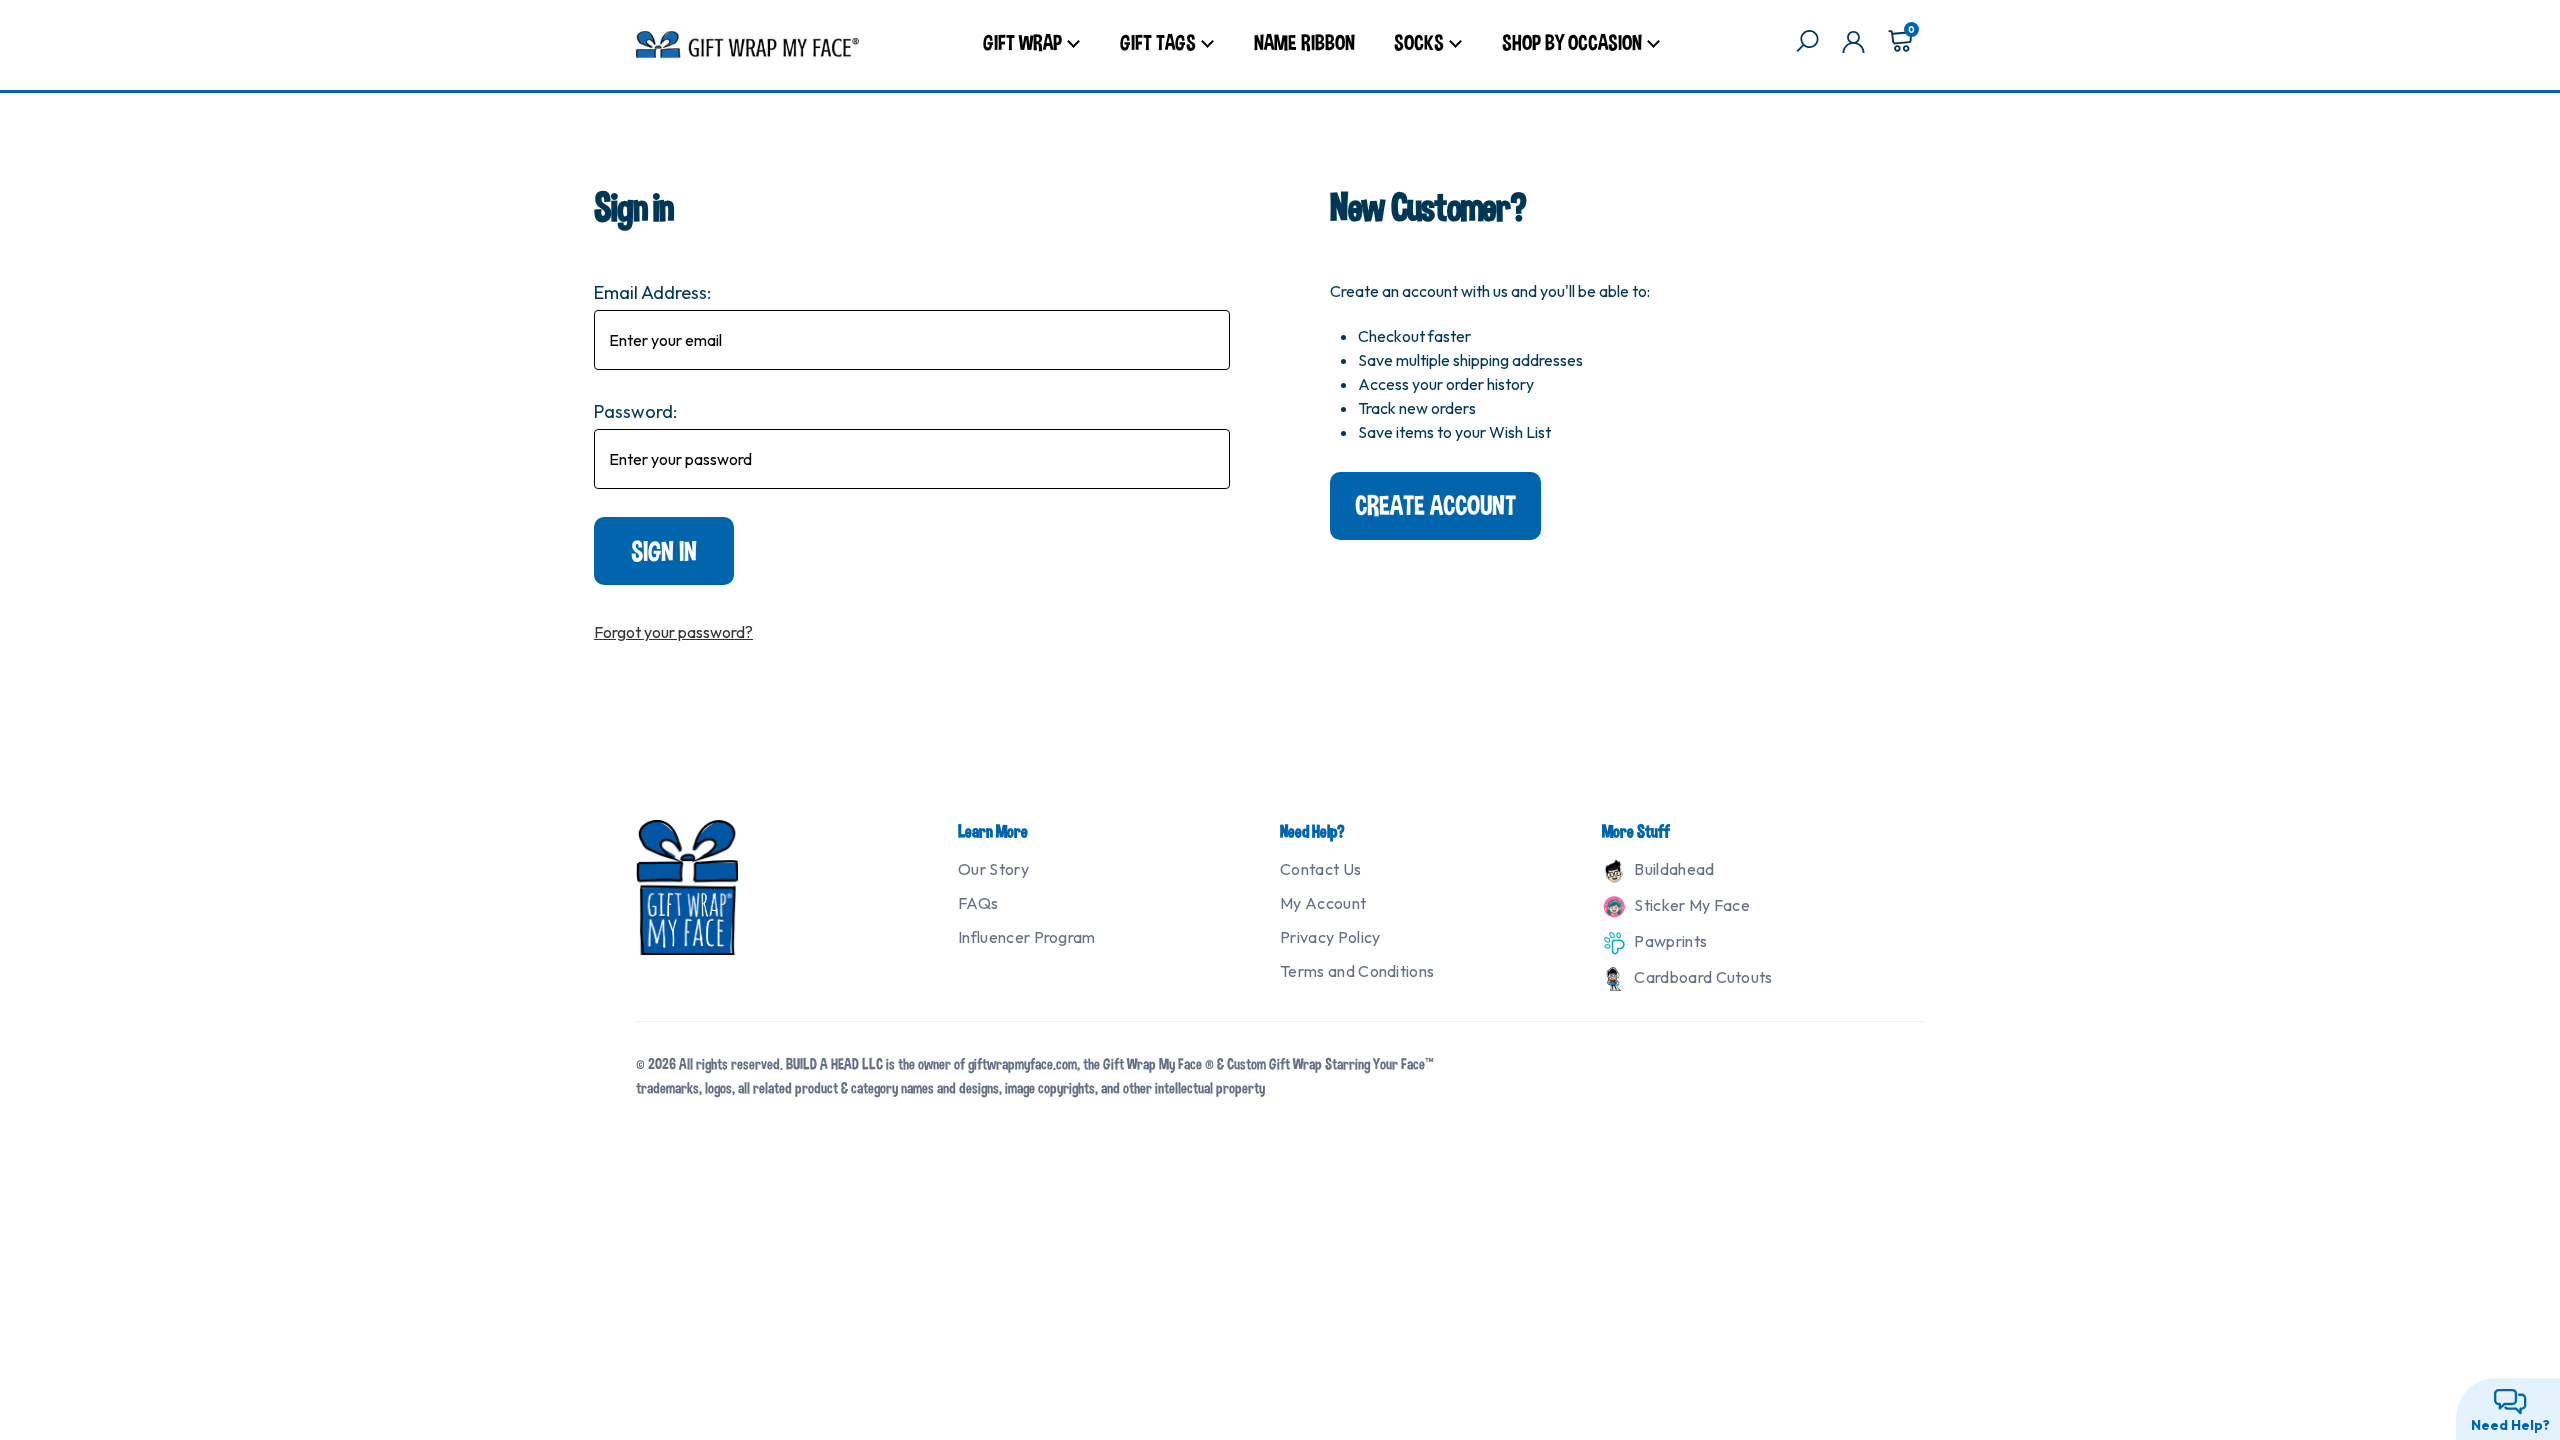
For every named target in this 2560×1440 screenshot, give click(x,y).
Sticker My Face (1690, 905)
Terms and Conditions (1357, 971)
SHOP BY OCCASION (1572, 42)
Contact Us (1320, 869)
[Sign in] (1853, 45)
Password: (635, 411)
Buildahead (1673, 869)
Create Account (1435, 505)
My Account (1323, 903)
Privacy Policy (1330, 937)
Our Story (993, 869)
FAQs (978, 903)
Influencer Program (1027, 937)
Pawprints (1669, 941)
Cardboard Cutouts (1702, 977)
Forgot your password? (673, 632)
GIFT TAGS (1158, 42)
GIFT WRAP (1022, 42)
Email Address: (652, 292)
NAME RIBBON (1304, 42)
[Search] (1807, 44)
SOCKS (1419, 42)
